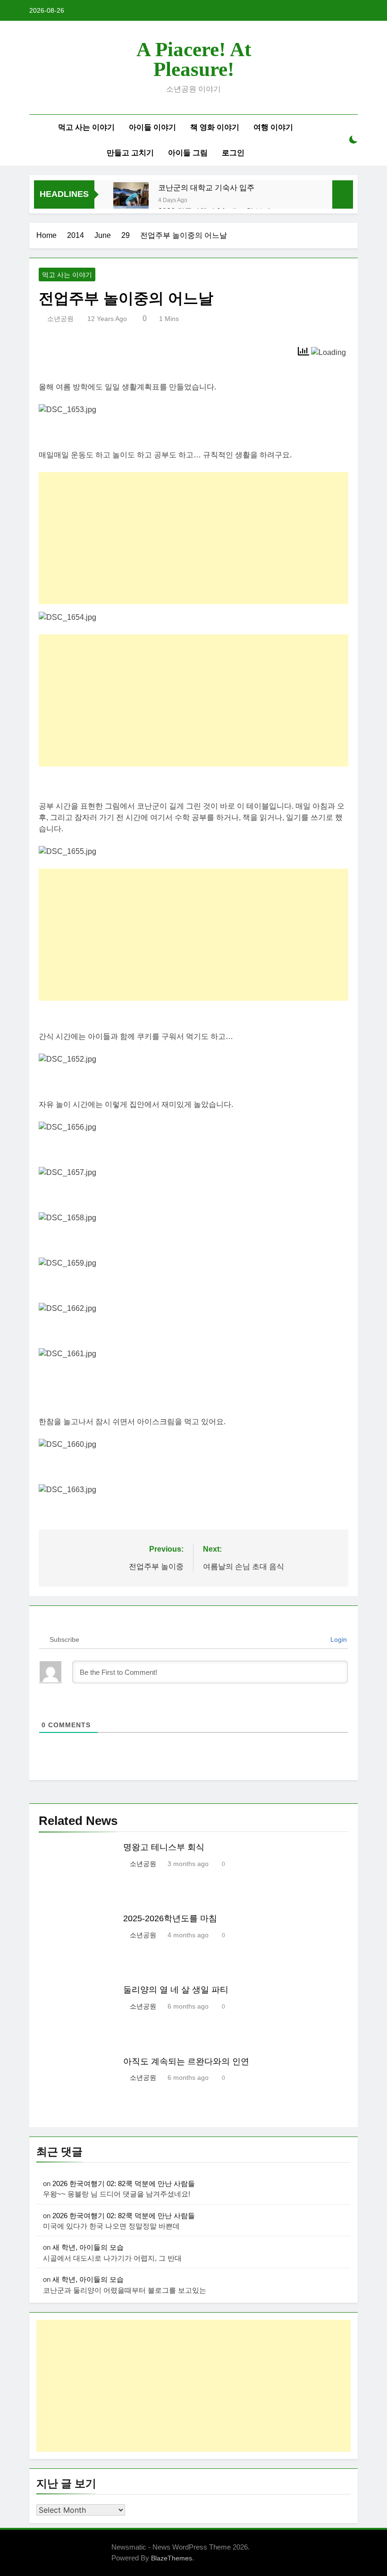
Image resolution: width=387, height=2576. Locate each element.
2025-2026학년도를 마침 (170, 1918)
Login (338, 1639)
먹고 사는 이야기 (86, 127)
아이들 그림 (188, 153)
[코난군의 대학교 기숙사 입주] (131, 200)
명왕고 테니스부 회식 (164, 1847)
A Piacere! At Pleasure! (194, 59)
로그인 (233, 153)
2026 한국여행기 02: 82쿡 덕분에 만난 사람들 (124, 2183)
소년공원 (60, 319)
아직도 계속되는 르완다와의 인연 (186, 2061)
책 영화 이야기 (215, 127)
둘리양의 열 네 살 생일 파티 (176, 1990)
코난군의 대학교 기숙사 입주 (206, 187)
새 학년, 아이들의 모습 (88, 2247)
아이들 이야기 (152, 127)
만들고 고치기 (130, 153)
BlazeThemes (172, 2558)
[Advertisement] (193, 538)
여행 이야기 (273, 127)
